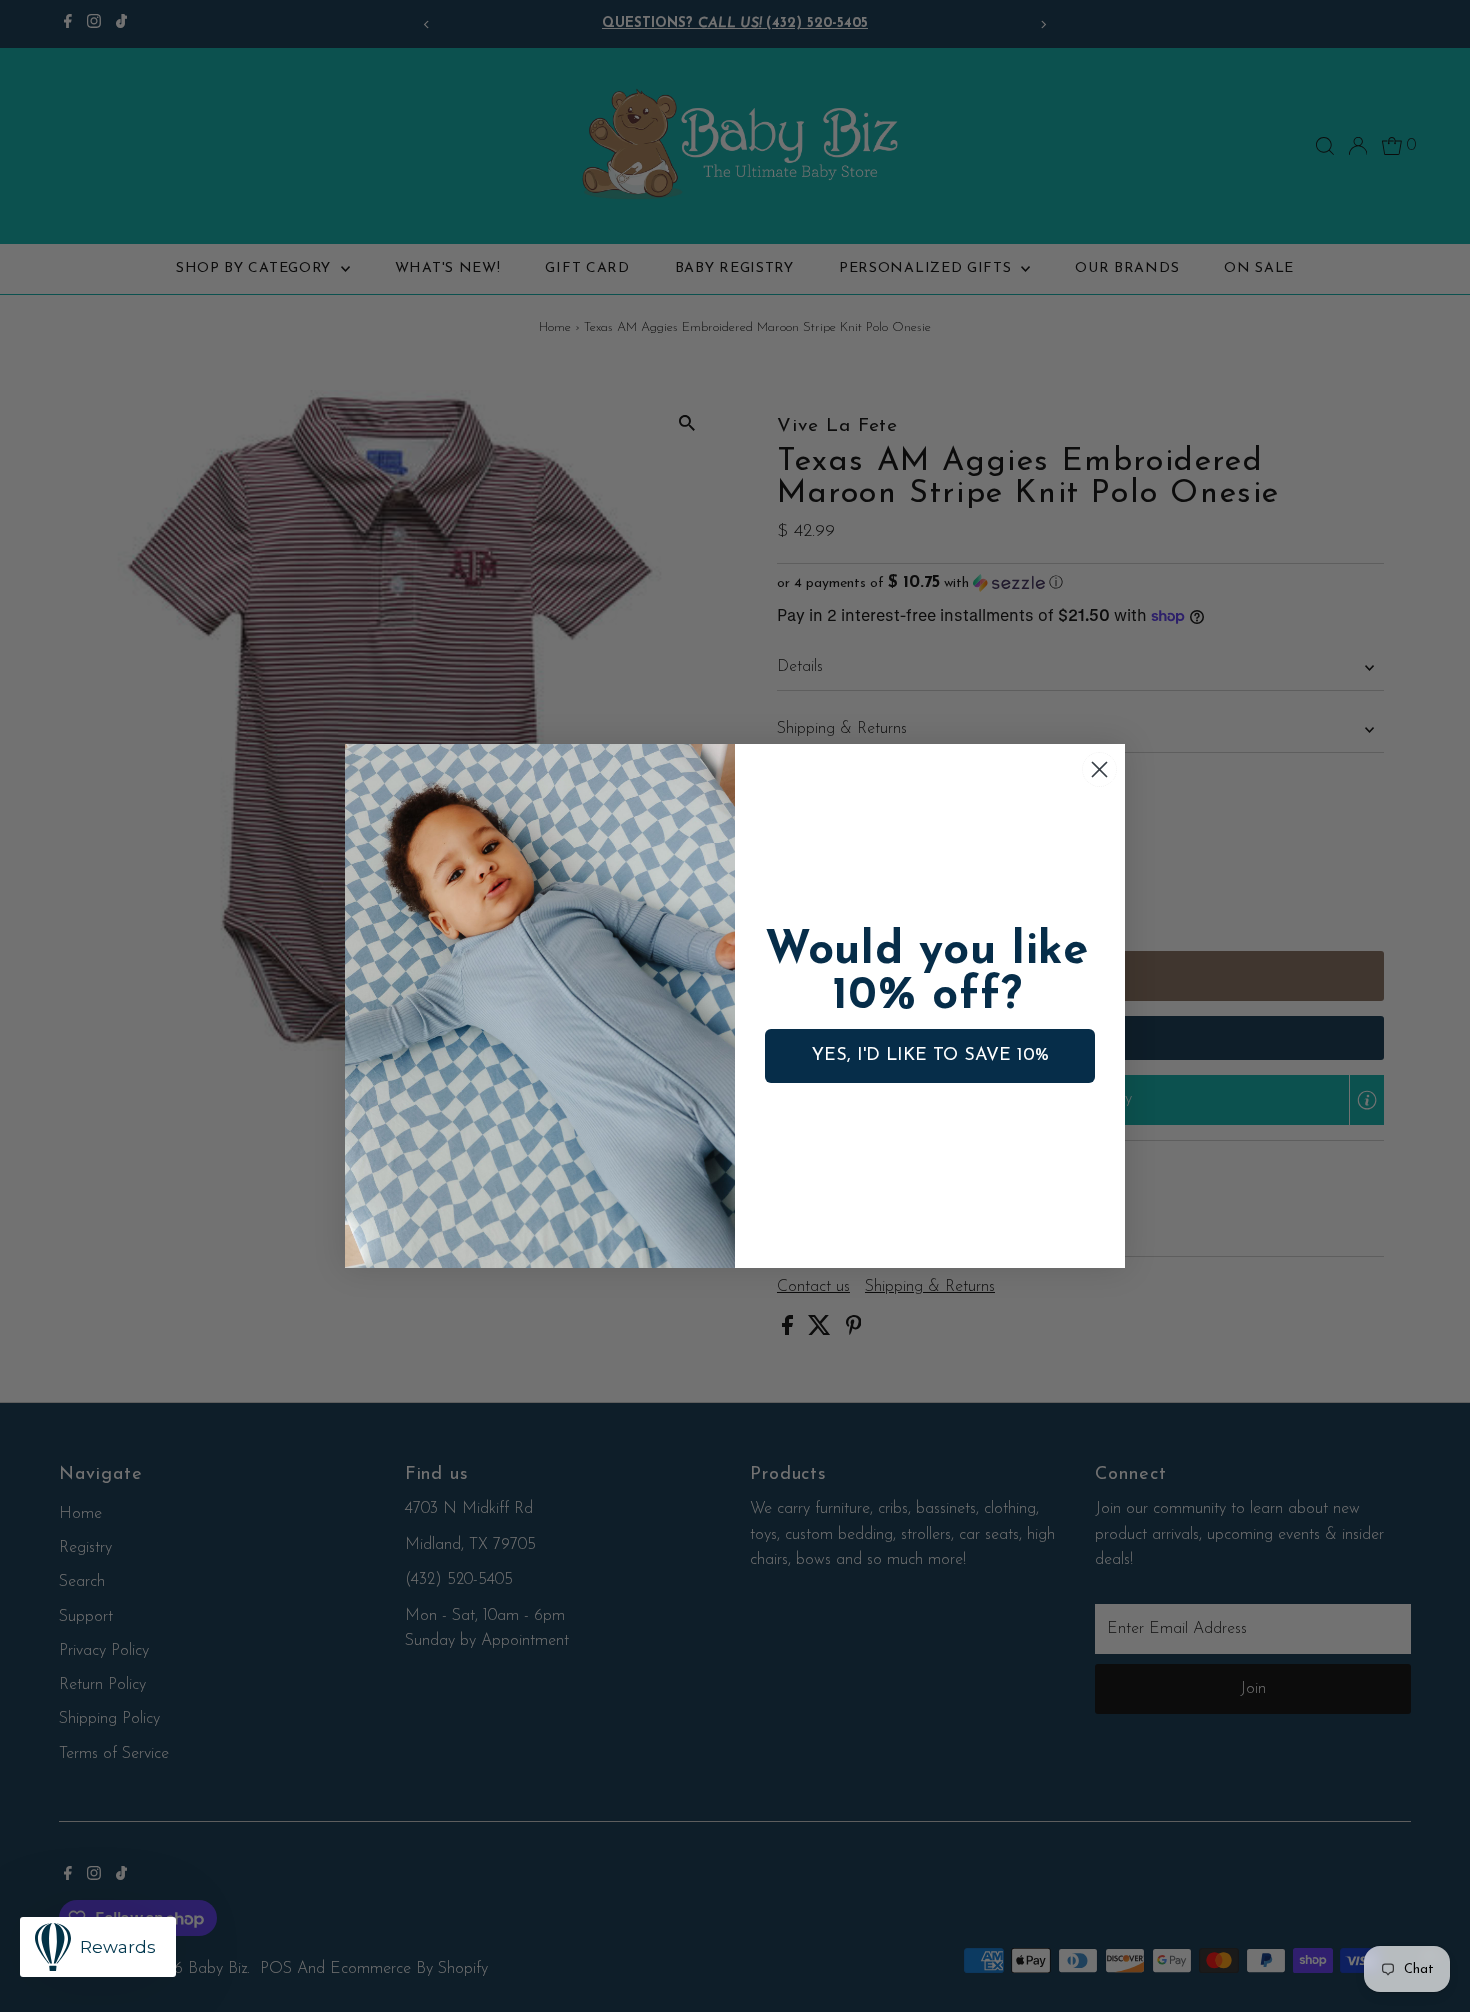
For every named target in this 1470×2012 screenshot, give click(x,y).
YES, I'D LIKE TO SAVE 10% (930, 1056)
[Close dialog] (1099, 769)
